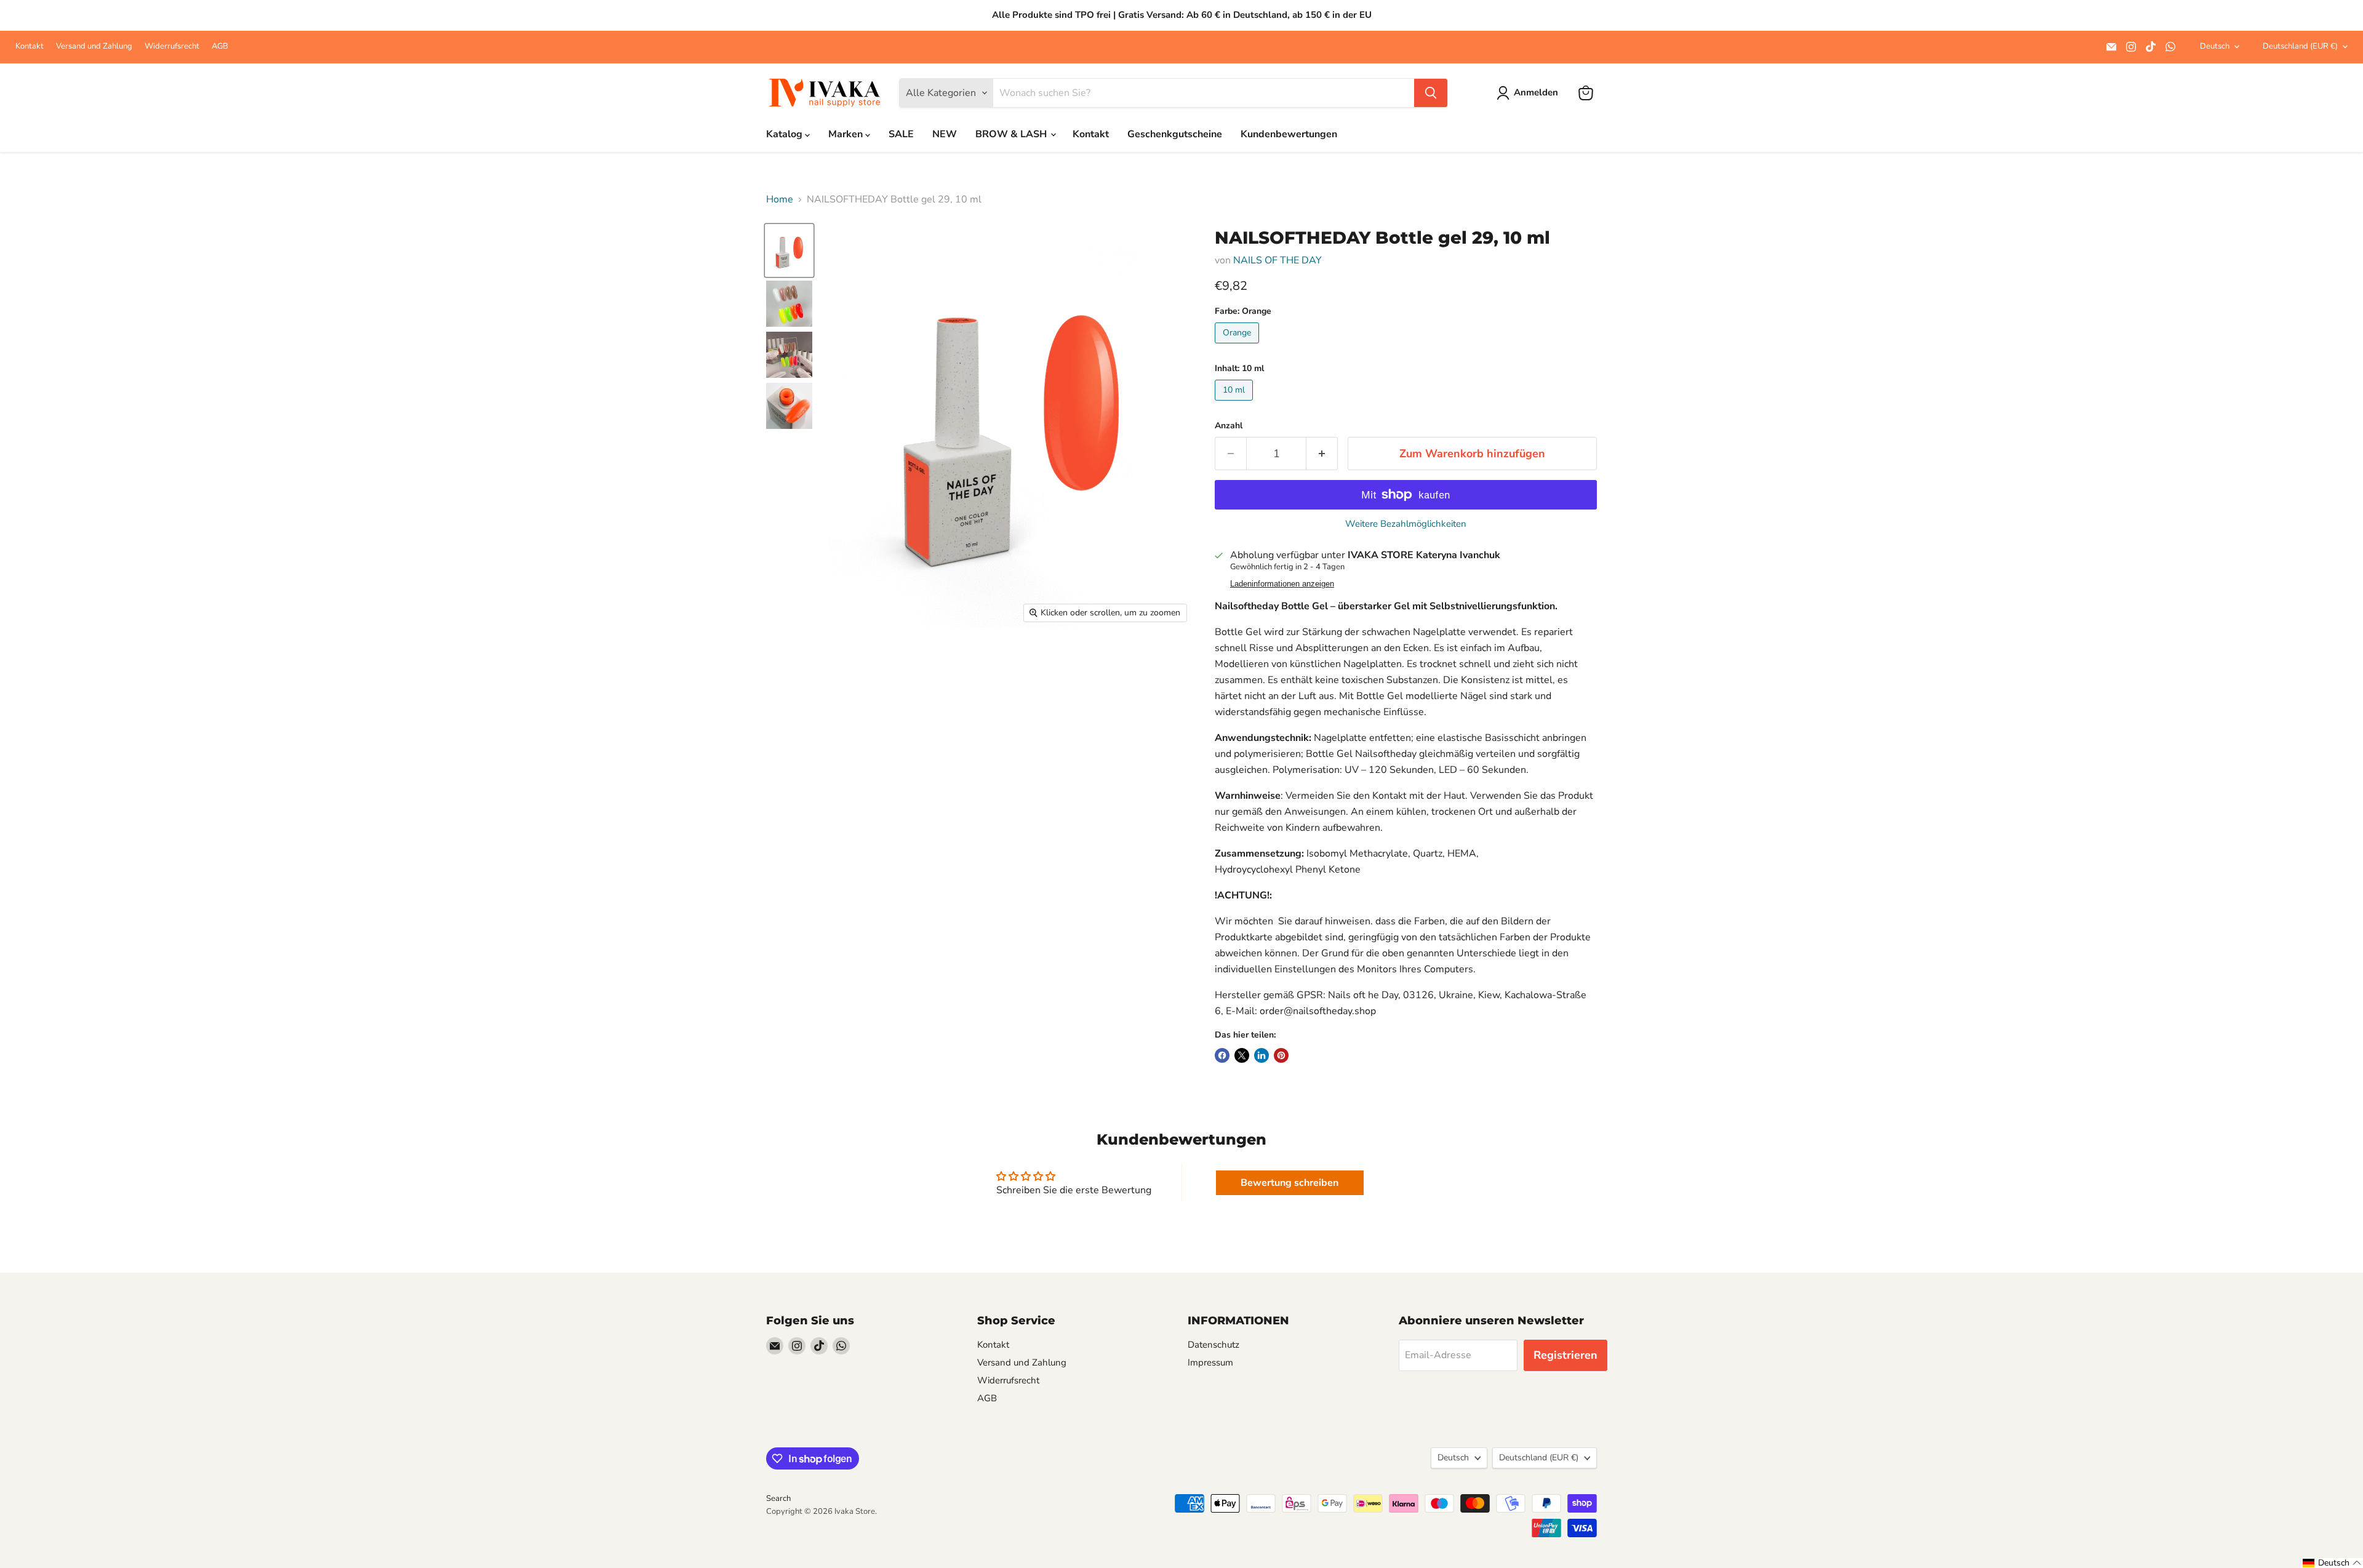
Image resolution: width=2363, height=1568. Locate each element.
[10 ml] (1235, 404)
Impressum (1210, 1362)
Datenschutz (1213, 1345)
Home (780, 199)
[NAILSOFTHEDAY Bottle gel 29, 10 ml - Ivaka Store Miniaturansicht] (789, 251)
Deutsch (2215, 46)
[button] (2332, 1563)
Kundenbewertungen (1289, 134)
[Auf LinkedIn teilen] (1261, 1055)
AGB (220, 46)
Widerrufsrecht (172, 46)
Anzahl (1229, 426)
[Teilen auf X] (1242, 1055)
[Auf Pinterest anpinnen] (1281, 1055)
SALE (901, 134)
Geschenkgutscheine (1175, 134)
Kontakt (30, 46)
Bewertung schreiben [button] (1289, 1183)
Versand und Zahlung (94, 46)
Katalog (786, 134)
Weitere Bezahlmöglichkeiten (1406, 524)
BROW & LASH (1012, 134)
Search (778, 1498)
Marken (847, 134)
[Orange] (1238, 346)
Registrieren (1565, 1355)
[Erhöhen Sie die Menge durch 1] (1322, 454)
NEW (945, 134)
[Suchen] (1431, 93)
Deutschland (2300, 46)
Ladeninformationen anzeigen (1282, 584)
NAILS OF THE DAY (1277, 260)
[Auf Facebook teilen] (1222, 1055)
